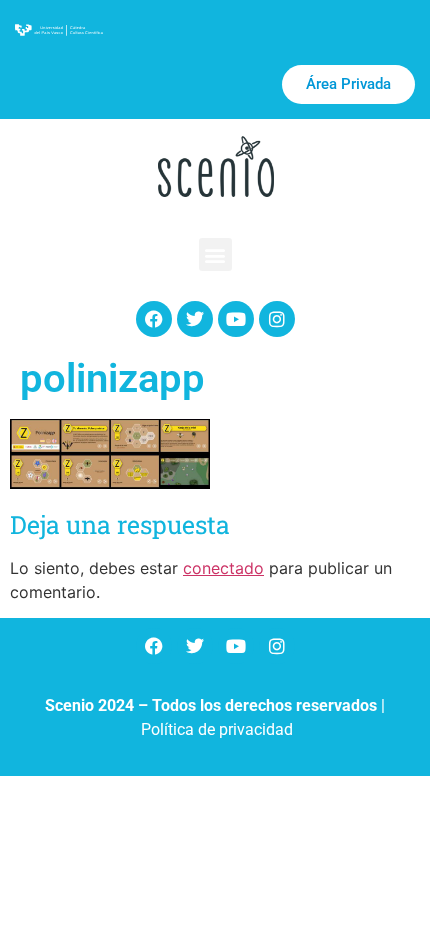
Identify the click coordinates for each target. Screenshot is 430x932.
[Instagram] (277, 319)
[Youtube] (236, 319)
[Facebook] (154, 319)
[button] (215, 254)
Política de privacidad (217, 729)
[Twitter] (195, 319)
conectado (223, 568)
